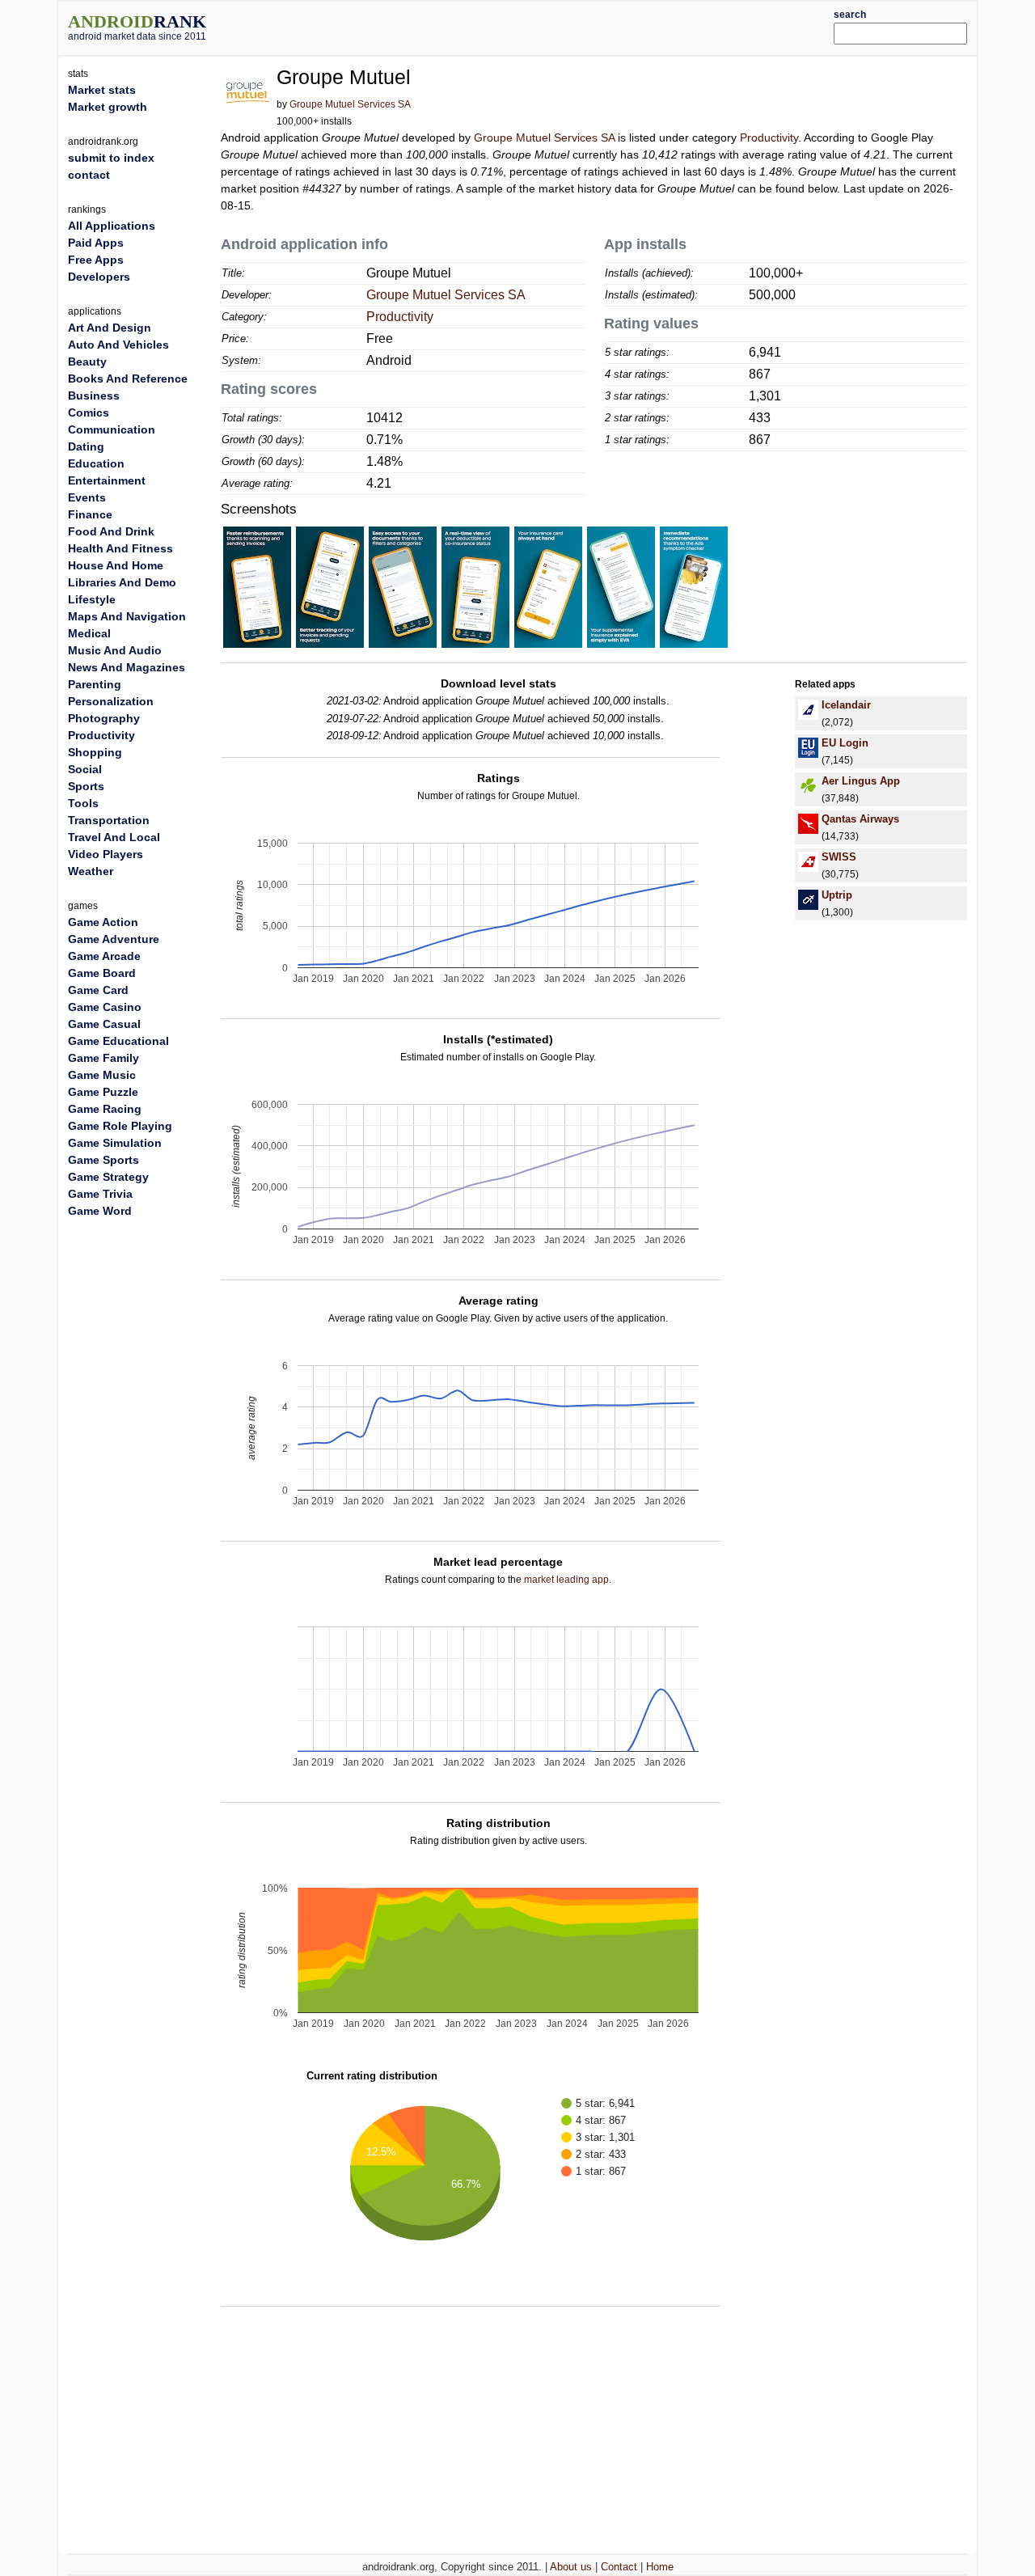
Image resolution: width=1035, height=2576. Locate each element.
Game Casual (104, 1024)
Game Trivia (100, 1194)
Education (96, 463)
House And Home (116, 565)
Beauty (87, 362)
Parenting (95, 684)
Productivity (769, 137)
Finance (90, 514)
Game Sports (103, 1160)
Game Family (103, 1058)
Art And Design (110, 328)
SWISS (839, 857)
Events (87, 497)
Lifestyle (92, 599)
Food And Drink (111, 531)
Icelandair (846, 705)
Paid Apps (96, 243)
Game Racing (105, 1109)
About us (571, 2567)
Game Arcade (104, 956)
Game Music (102, 1075)
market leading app (566, 1580)
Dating (86, 446)
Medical (89, 633)
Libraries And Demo (122, 582)
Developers (99, 277)
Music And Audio (115, 650)
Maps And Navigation (127, 616)
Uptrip (837, 895)
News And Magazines (127, 667)
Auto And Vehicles (118, 345)
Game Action (103, 922)
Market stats (102, 90)
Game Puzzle (103, 1092)
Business (94, 395)
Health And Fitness (120, 548)
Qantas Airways (860, 819)
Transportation (109, 820)
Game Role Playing (120, 1126)
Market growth (108, 107)
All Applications (112, 226)
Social (85, 769)
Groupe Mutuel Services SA (350, 104)
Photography (104, 718)
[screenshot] (257, 586)
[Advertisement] (556, 26)
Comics (89, 412)
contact (89, 175)
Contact (619, 2567)
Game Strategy (108, 1177)
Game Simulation (115, 1143)
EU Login (845, 743)
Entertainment (107, 480)
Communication (112, 429)
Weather (91, 871)
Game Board (102, 973)
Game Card (98, 990)
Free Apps (96, 260)
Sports (86, 786)
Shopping (95, 752)
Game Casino (105, 1007)
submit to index (111, 158)
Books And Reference (128, 379)
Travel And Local (114, 837)
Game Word (100, 1211)
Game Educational (118, 1041)
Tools (83, 803)
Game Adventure (114, 939)
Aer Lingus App (861, 781)
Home (660, 2567)
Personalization (111, 701)
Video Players (106, 854)
